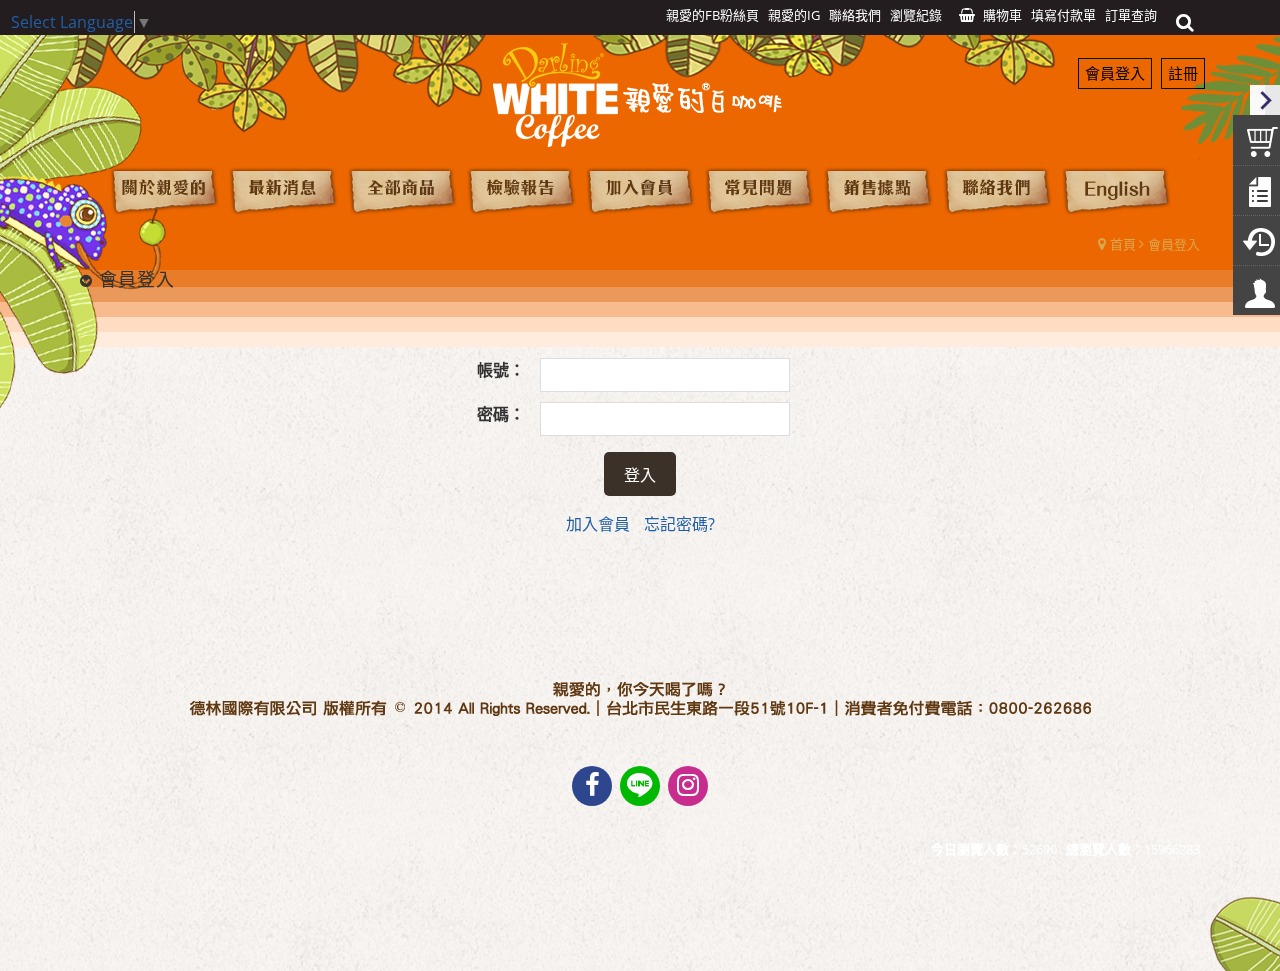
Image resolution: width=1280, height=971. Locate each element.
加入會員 (598, 524)
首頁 (1123, 244)
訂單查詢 (1131, 15)
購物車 (1002, 15)
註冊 (1183, 73)
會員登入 (1115, 73)
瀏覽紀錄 (916, 15)
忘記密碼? (679, 524)
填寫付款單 (1063, 15)
